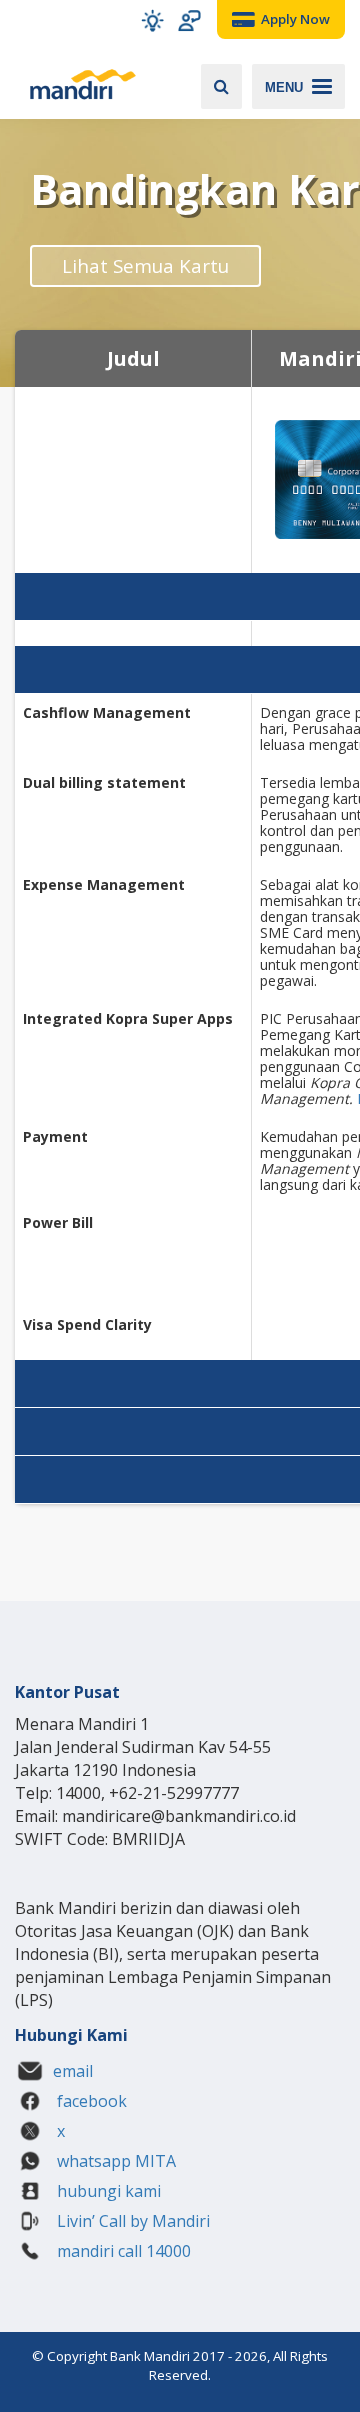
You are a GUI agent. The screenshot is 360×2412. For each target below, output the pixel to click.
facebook (90, 2101)
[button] (152, 20)
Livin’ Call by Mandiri (131, 2221)
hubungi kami (107, 2191)
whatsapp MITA (114, 2161)
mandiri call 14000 (122, 2251)
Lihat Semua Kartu (145, 265)
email (73, 2071)
